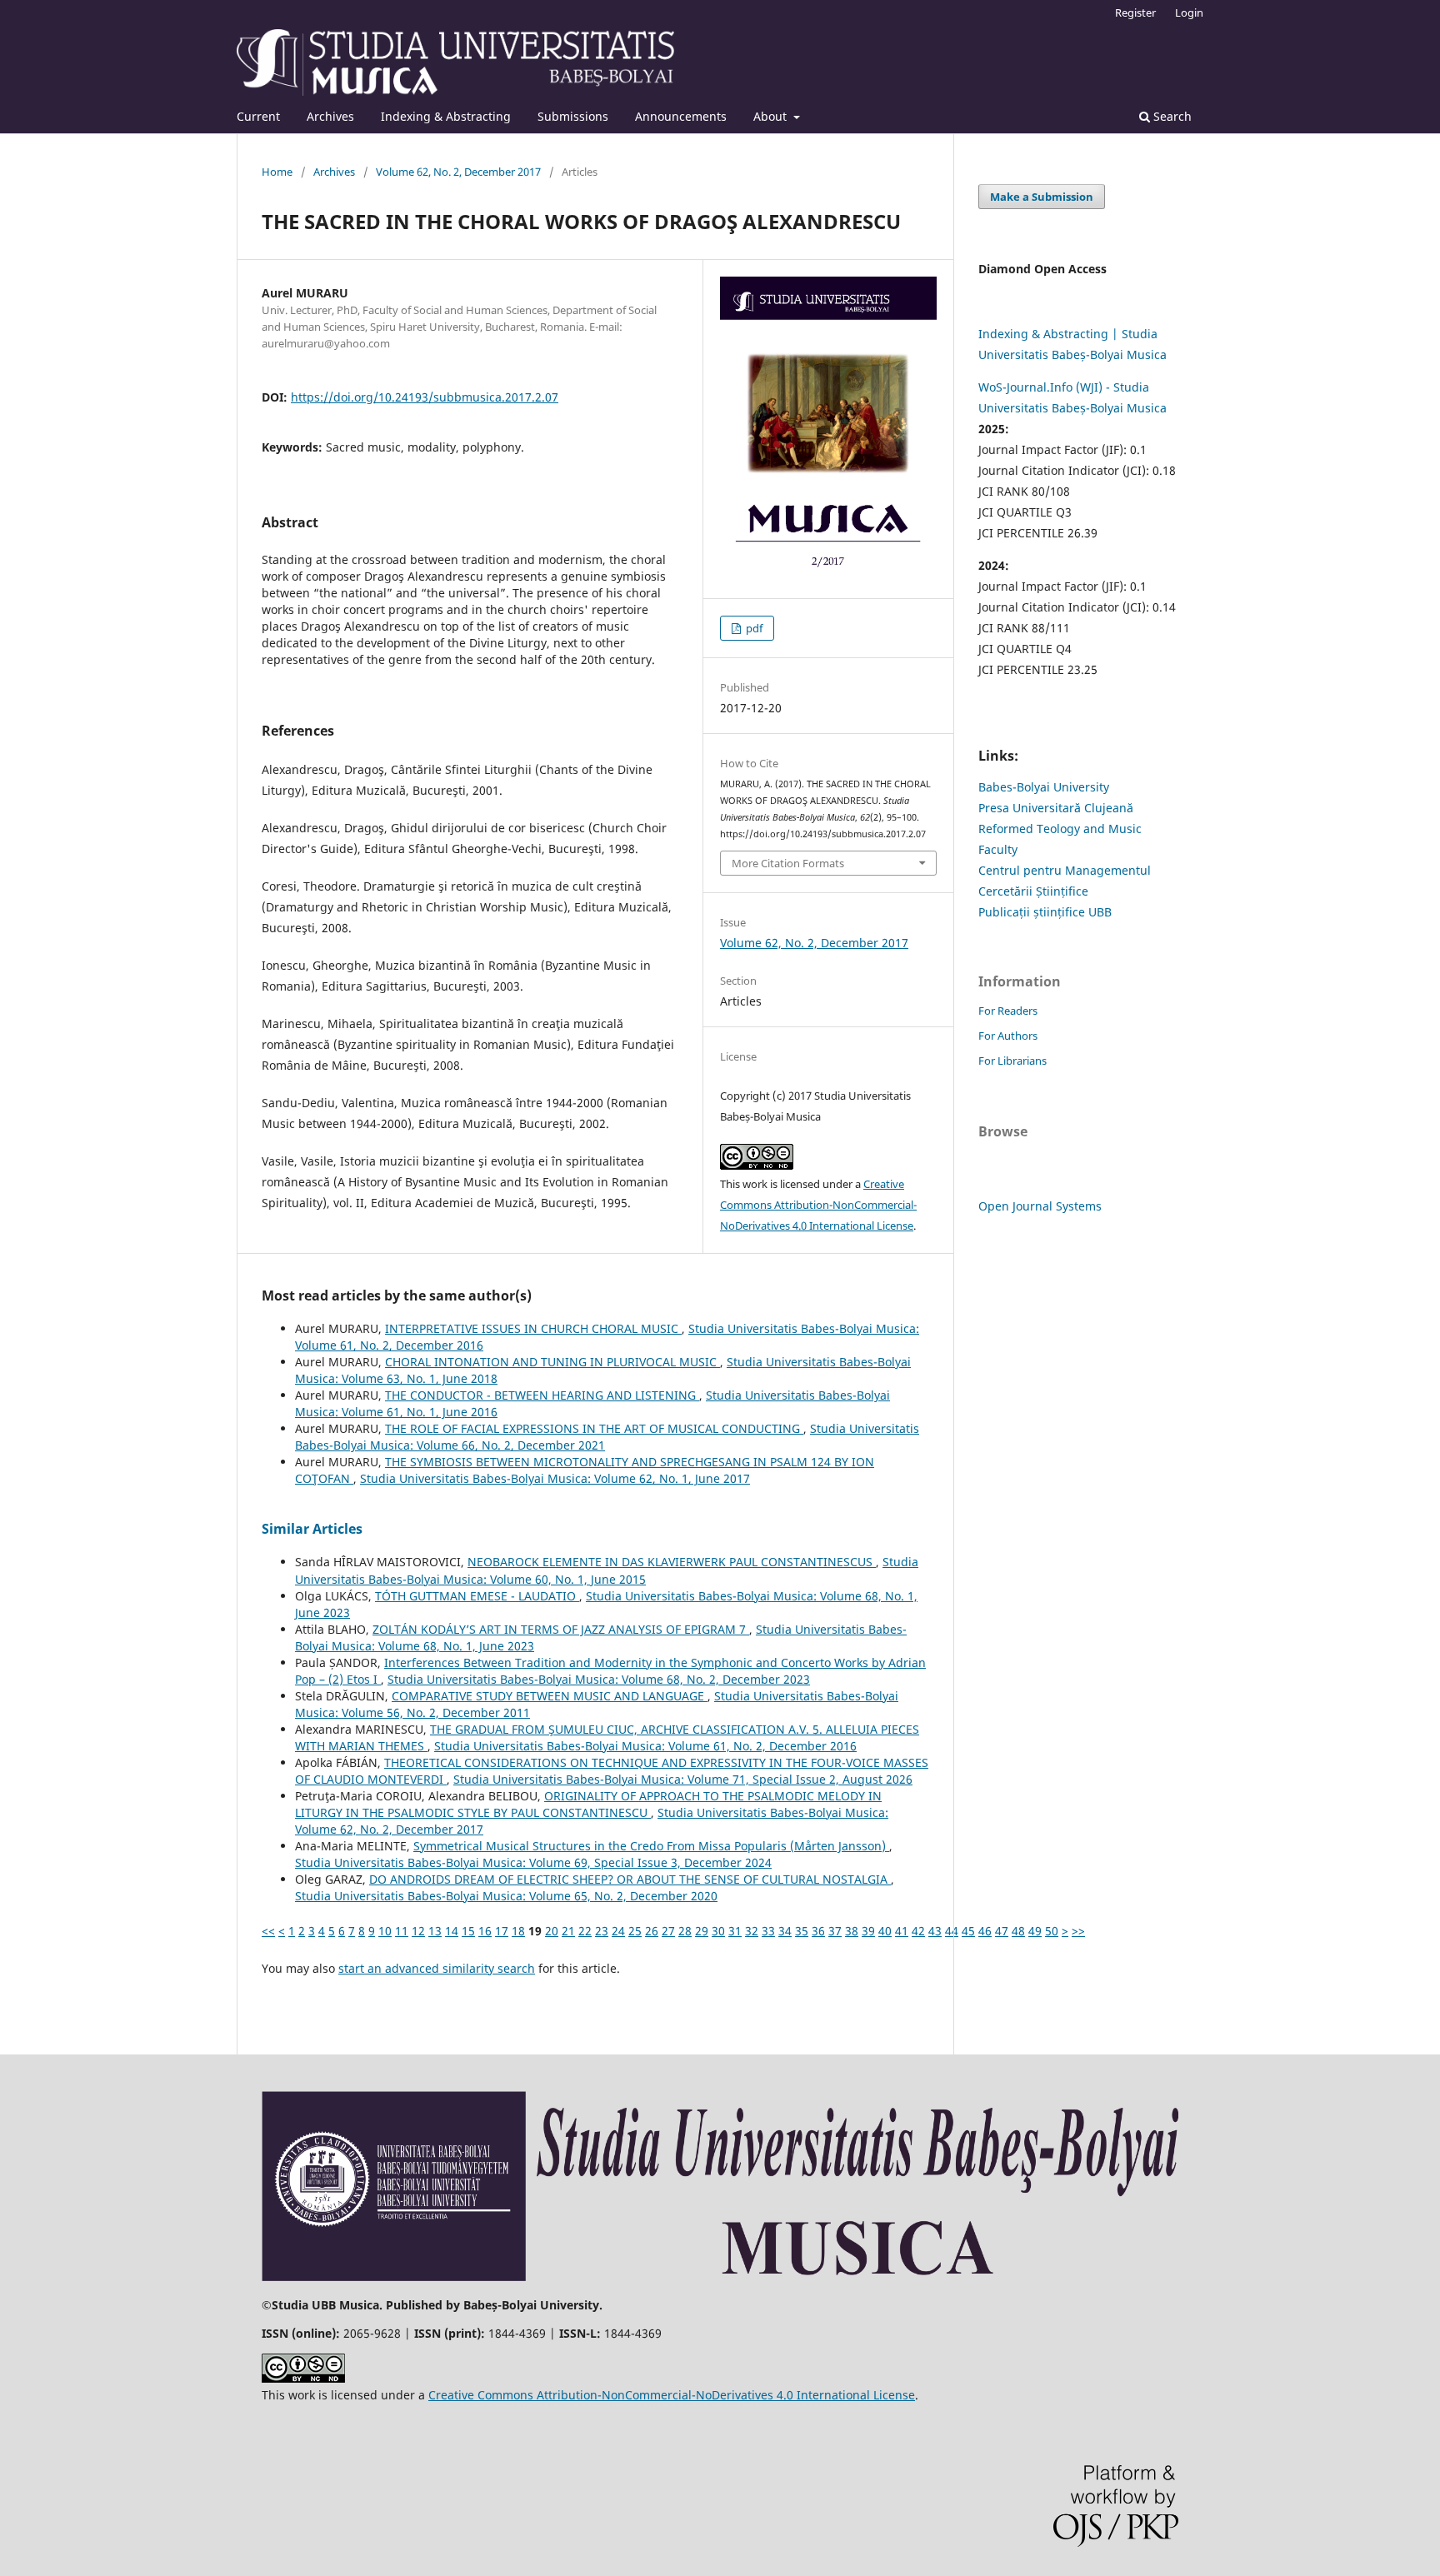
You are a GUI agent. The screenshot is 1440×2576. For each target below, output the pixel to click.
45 (968, 1931)
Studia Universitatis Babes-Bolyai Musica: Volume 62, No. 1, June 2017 (555, 1478)
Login (1189, 12)
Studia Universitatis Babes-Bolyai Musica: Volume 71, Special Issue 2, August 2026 (683, 1779)
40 (885, 1931)
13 (435, 1931)
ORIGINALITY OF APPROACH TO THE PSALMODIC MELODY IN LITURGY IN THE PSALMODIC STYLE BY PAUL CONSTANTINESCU (588, 1804)
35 (802, 1931)
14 (452, 1931)
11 (402, 1931)
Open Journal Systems (1040, 1206)
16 (485, 1931)
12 (418, 1931)
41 (902, 1931)
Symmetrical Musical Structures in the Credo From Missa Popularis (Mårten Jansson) (651, 1846)
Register (1135, 12)
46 (985, 1931)
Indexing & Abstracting (446, 116)
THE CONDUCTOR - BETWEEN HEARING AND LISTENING (542, 1395)
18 (518, 1931)
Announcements (681, 116)
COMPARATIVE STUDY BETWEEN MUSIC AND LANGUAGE (550, 1696)
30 (718, 1931)
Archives (330, 116)
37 (835, 1931)
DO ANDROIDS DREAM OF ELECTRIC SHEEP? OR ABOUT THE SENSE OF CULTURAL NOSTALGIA (630, 1879)
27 (668, 1931)
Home (277, 172)
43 (935, 1931)
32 (752, 1931)
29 (702, 1931)
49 (1035, 1931)
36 (818, 1931)
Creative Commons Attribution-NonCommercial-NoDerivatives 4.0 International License (818, 1205)
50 (1052, 1931)
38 (852, 1931)
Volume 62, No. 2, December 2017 (458, 172)
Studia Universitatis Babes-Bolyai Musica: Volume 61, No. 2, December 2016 (645, 1746)
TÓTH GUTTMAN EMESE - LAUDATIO (477, 1596)
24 (618, 1931)
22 (585, 1931)
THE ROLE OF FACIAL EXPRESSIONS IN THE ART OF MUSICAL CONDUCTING (594, 1428)
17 (502, 1931)
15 (468, 1931)
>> (1078, 1931)
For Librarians (1012, 1061)
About (772, 116)
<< (268, 1931)
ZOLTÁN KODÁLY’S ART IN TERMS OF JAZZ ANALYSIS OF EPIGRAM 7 (561, 1629)
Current (258, 116)
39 (868, 1931)
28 (685, 1931)
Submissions (573, 116)
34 (785, 1931)
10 (385, 1931)
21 (568, 1931)
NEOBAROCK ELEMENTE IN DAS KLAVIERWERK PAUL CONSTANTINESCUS (672, 1562)
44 (952, 1931)
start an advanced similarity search (437, 1968)
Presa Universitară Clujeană (1056, 808)
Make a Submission (1042, 197)
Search (1171, 116)
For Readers (1008, 1011)
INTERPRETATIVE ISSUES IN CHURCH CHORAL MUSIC (533, 1328)
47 (1002, 1931)
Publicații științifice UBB (1045, 912)
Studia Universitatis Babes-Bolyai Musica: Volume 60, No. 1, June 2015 (607, 1570)
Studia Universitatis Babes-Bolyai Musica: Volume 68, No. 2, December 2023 (599, 1679)
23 (602, 1931)
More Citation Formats (788, 863)
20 (552, 1931)
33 (768, 1931)
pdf (753, 628)
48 (1018, 1931)
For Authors (1008, 1036)
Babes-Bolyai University (1044, 787)
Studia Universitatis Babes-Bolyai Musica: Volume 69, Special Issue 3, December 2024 (533, 1862)
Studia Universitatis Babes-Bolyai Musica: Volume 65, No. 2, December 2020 (506, 1896)
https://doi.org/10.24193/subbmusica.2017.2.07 (425, 397)
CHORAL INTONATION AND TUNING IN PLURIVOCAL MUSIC (552, 1362)
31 (735, 1931)
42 (918, 1931)
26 (652, 1931)
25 (635, 1931)
